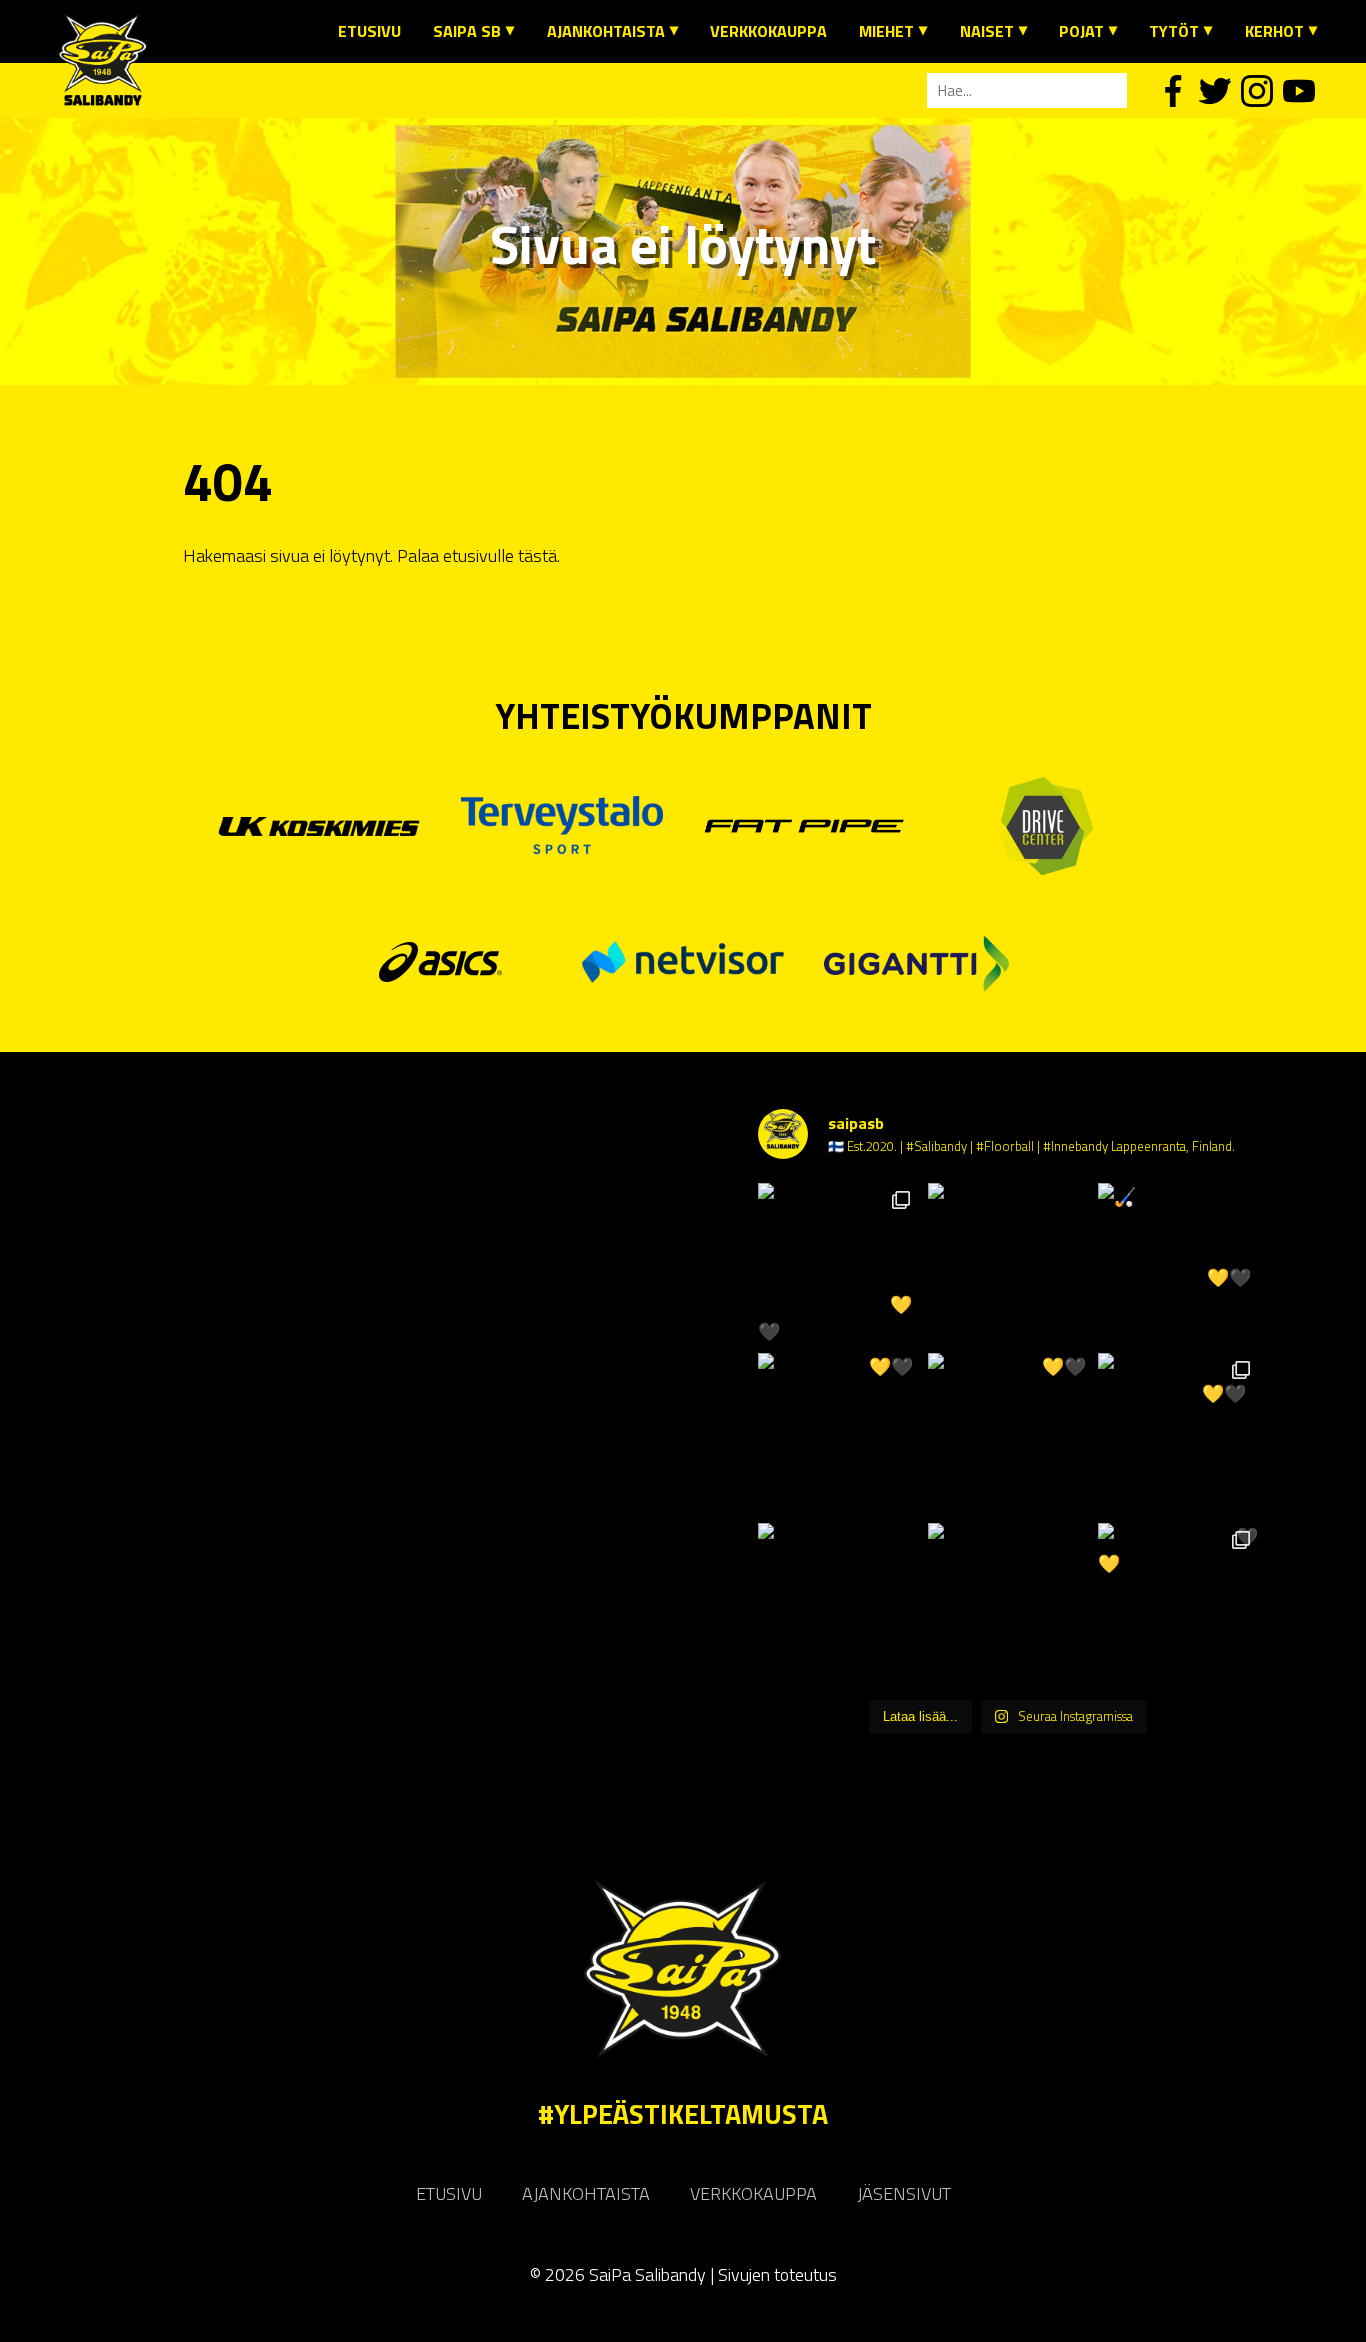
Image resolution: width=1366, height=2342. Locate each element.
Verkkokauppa (768, 31)
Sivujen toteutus (777, 2274)
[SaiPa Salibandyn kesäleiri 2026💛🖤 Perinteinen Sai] (1178, 1433)
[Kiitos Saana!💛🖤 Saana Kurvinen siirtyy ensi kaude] (838, 1433)
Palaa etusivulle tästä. (478, 555)
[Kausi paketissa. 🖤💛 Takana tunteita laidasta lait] (1178, 1603)
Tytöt (1174, 31)
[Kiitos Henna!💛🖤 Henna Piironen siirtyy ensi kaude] (1008, 1433)
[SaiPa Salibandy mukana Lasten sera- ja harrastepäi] (838, 1263)
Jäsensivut (904, 2193)
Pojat (1081, 31)
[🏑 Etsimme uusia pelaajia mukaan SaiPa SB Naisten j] (1178, 1263)
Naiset (987, 31)
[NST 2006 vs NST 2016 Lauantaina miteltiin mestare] (1008, 1603)
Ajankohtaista (606, 31)
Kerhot (1274, 31)
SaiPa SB (467, 31)
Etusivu (369, 31)
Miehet (886, 31)
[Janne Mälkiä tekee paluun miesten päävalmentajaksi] (838, 1603)
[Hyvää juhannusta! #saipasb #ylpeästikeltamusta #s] (1008, 1263)
